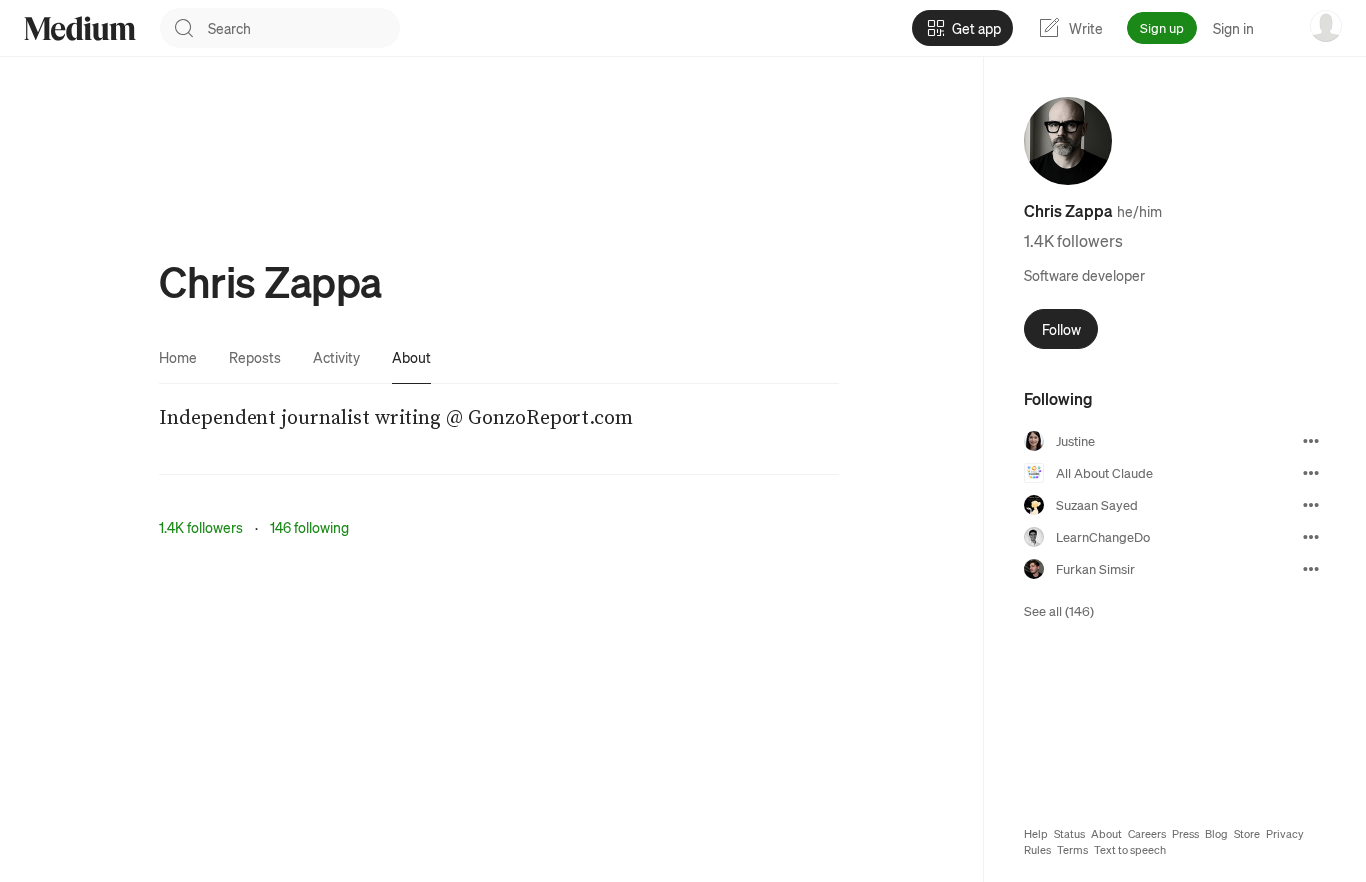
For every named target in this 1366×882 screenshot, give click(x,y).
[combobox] (304, 28)
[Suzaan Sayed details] (1311, 505)
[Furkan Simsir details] (1311, 569)
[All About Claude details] (1311, 473)
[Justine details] (1311, 441)
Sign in (1233, 28)
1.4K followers (201, 527)
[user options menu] (1326, 26)
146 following (309, 527)
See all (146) (1059, 610)
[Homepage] (80, 28)
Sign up (1162, 27)
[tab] (178, 357)
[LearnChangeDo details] (1311, 537)
